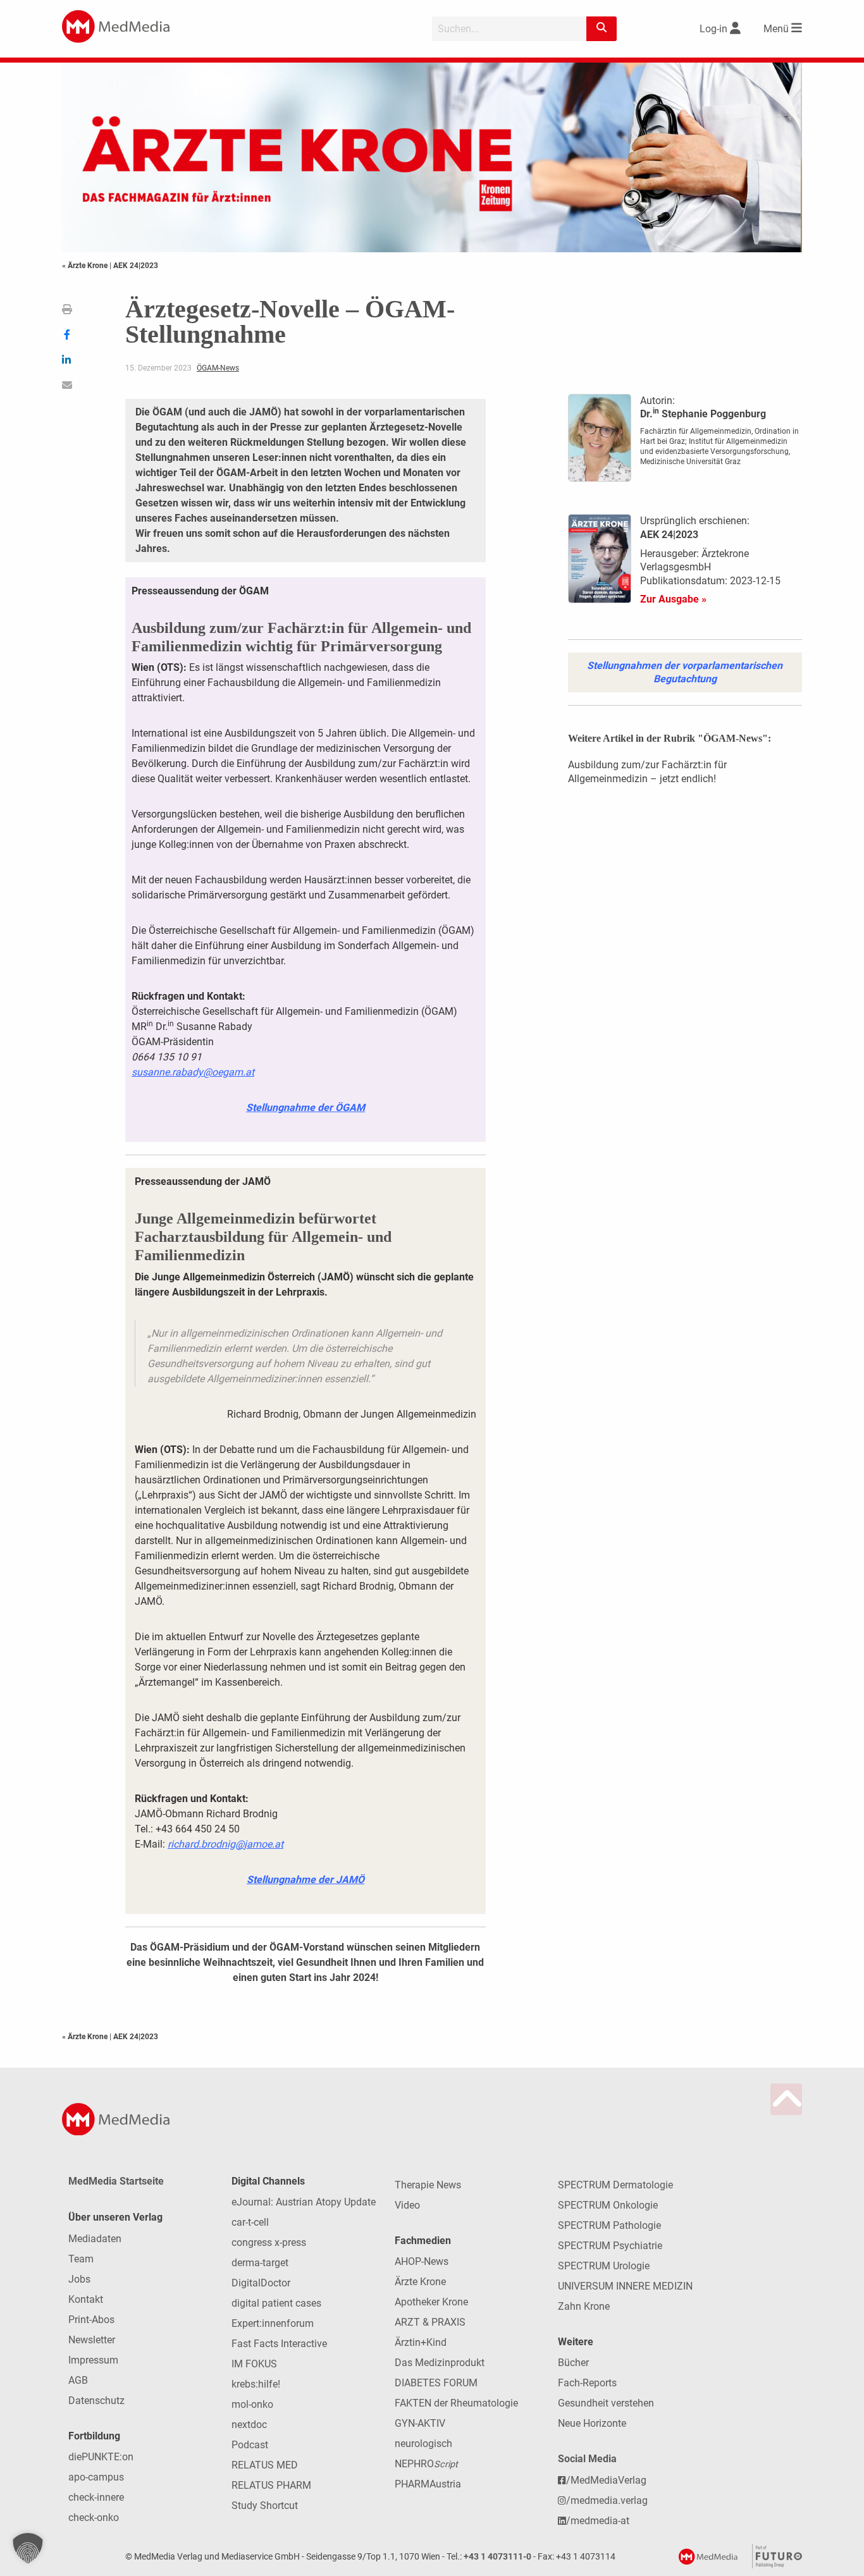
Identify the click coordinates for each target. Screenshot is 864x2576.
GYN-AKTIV (420, 2423)
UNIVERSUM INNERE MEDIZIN (625, 2286)
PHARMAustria (428, 2484)
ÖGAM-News (218, 368)
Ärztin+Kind (421, 2342)
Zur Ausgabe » (673, 599)
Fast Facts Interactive (279, 2344)
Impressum (93, 2360)
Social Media (587, 2459)
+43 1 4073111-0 (497, 2557)
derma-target (260, 2263)
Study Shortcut (265, 2505)
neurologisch (423, 2444)
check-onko (94, 2518)
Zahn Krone (584, 2306)
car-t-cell (250, 2222)
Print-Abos (91, 2320)
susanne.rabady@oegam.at (193, 1072)
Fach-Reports (587, 2383)
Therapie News (428, 2185)
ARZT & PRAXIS (430, 2322)
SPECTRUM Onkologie (608, 2205)
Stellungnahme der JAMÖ (305, 1880)
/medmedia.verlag (607, 2500)
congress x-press (269, 2242)
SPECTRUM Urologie (604, 2266)
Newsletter (92, 2340)
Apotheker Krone (431, 2302)
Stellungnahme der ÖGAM (305, 1107)
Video (407, 2205)
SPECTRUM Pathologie (609, 2225)
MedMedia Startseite (116, 2181)
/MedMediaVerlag (606, 2480)
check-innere (96, 2497)
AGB (78, 2380)
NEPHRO (426, 2464)
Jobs (79, 2279)
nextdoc (249, 2425)
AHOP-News (422, 2261)
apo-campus (96, 2477)
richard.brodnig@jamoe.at (225, 1844)
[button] (28, 2548)
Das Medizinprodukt (440, 2363)
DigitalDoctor (261, 2283)
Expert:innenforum (273, 2323)
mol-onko (252, 2404)
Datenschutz (96, 2401)
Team (81, 2259)
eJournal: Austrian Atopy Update (304, 2202)
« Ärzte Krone (86, 266)
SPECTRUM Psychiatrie (610, 2246)
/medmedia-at (598, 2521)
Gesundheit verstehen (606, 2403)
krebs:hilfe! (256, 2384)
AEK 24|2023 (136, 266)
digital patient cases (276, 2303)
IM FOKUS (254, 2364)
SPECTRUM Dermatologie (615, 2185)
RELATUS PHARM (271, 2485)
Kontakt (86, 2299)
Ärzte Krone (420, 2282)
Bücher (573, 2363)
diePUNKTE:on (101, 2457)
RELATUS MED (265, 2465)
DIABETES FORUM (436, 2383)
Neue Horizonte (592, 2423)
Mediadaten (95, 2239)
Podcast (250, 2445)
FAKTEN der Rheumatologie (456, 2403)
